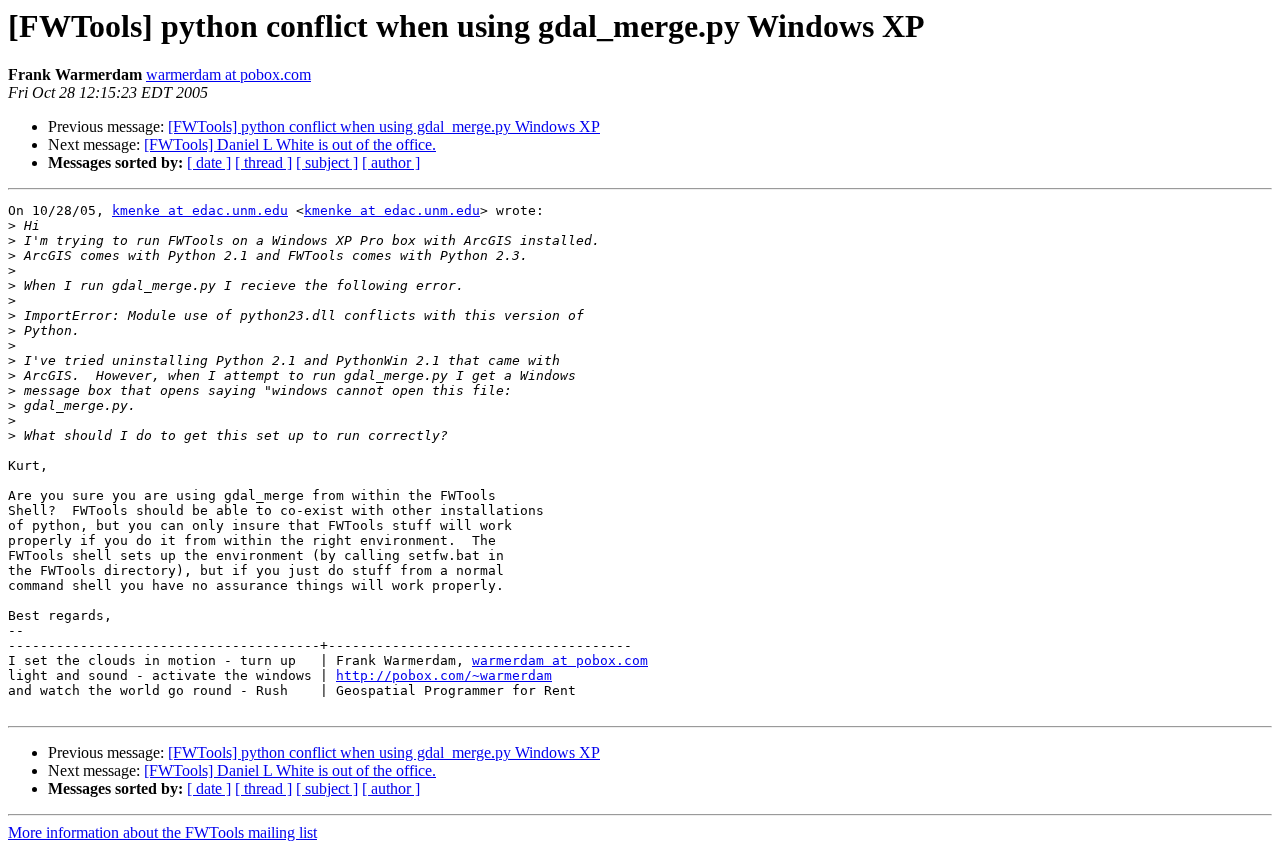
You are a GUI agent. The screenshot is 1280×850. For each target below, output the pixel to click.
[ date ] (209, 162)
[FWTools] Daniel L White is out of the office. (290, 144)
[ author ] (391, 162)
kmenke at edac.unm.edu (200, 210)
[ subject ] (327, 162)
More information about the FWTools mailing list (162, 832)
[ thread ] (263, 162)
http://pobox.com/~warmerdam (444, 675)
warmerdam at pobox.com (228, 74)
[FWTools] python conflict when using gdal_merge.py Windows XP (384, 126)
